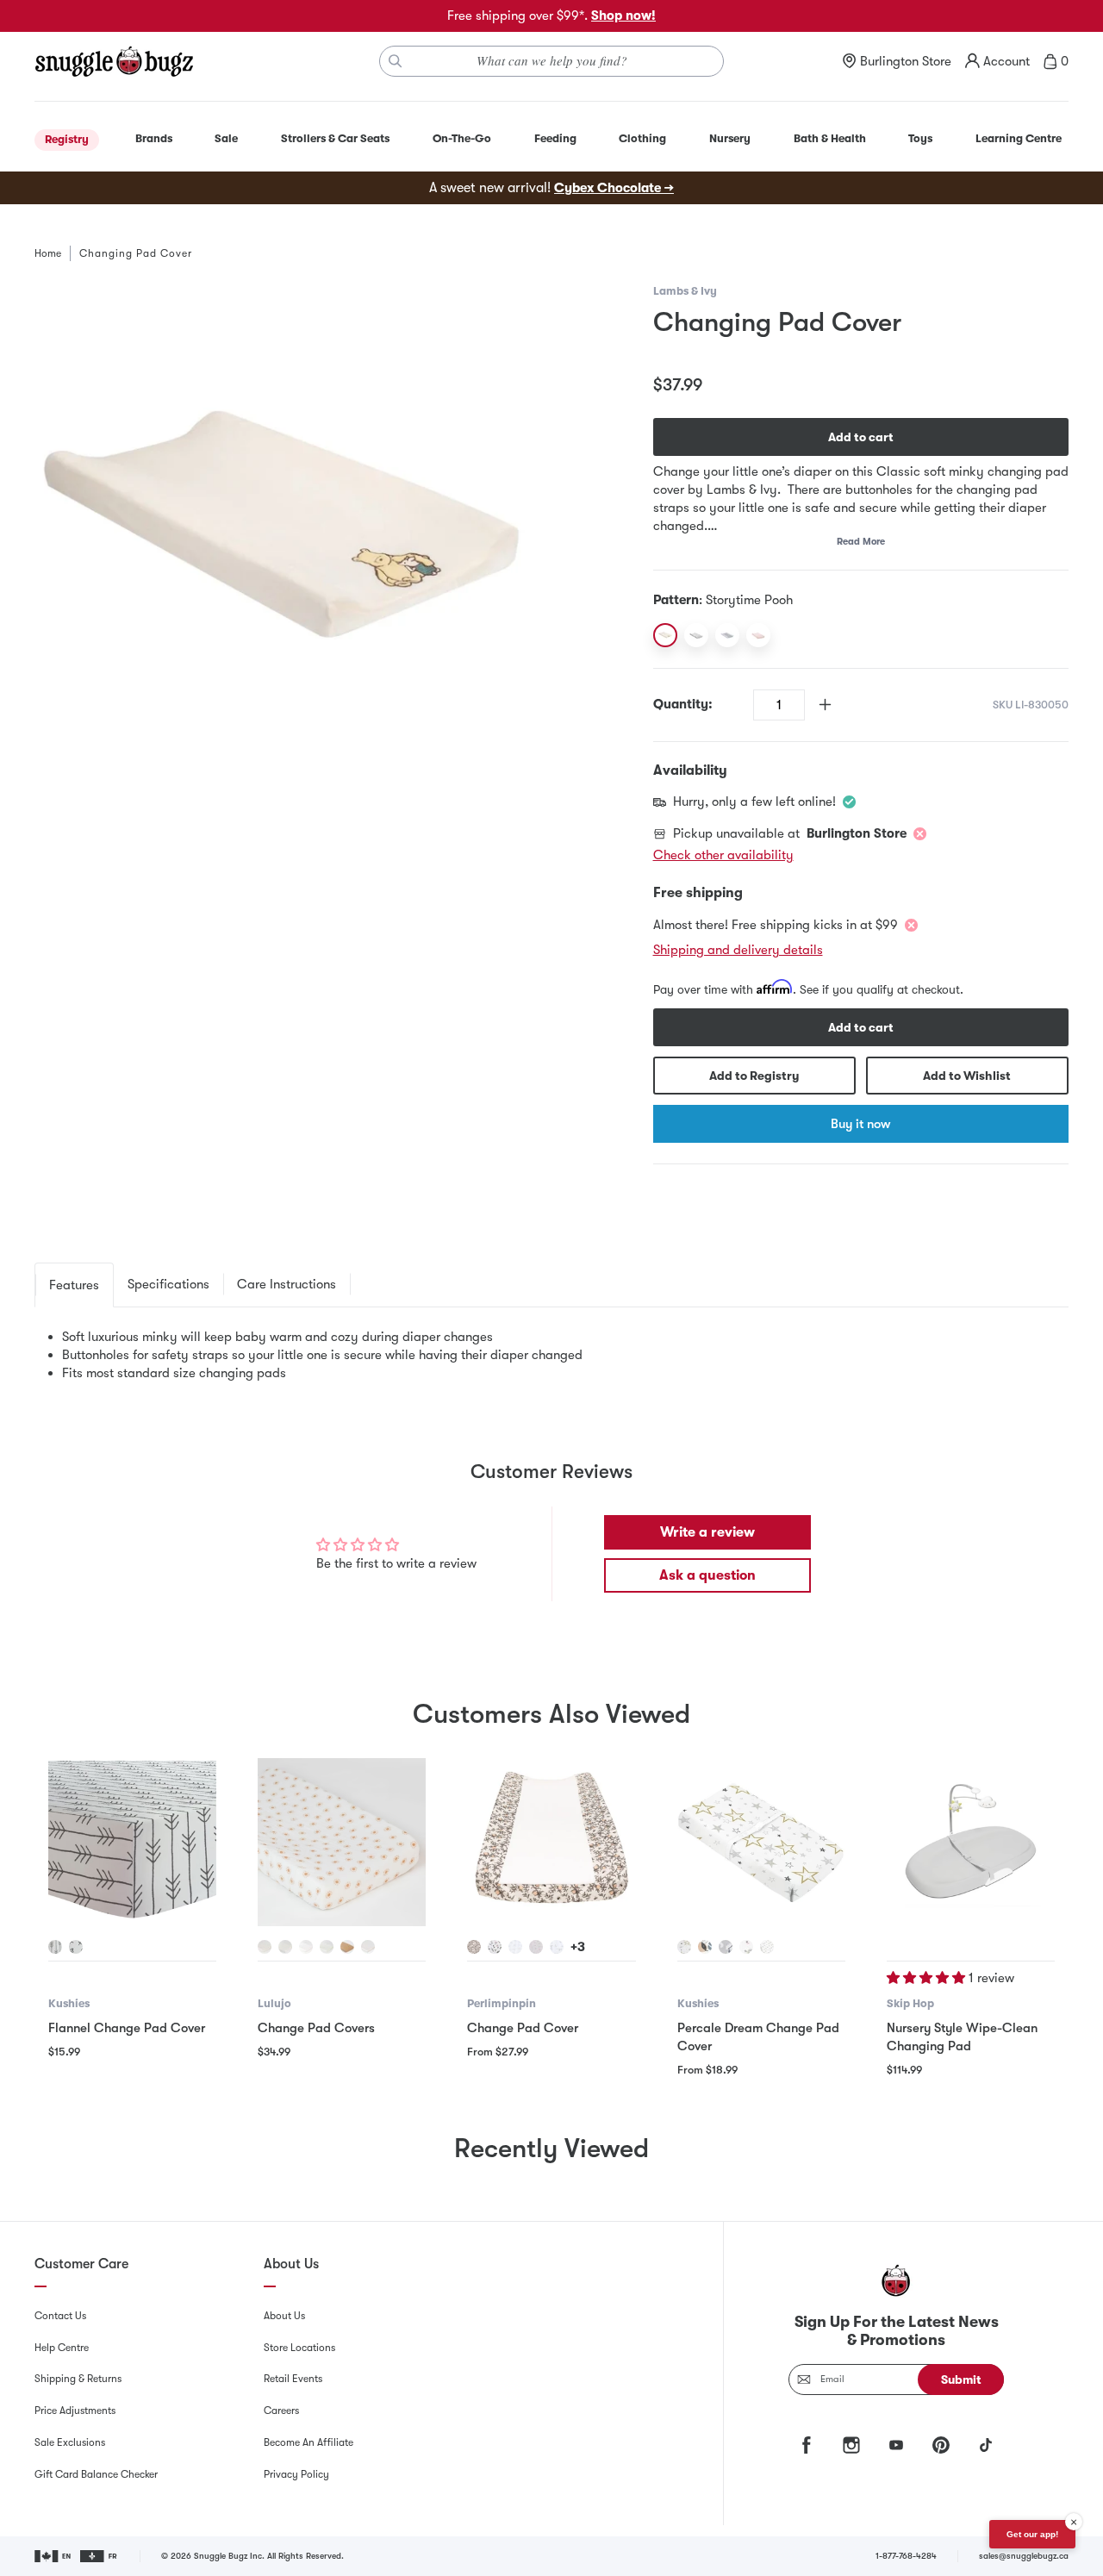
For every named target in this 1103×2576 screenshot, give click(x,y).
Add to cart (861, 437)
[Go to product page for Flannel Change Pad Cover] (132, 1842)
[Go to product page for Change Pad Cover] (551, 1842)
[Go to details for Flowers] (536, 1947)
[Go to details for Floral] (495, 1947)
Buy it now (860, 1124)
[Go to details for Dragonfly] (368, 1947)
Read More (861, 542)
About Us (284, 2316)
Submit (961, 2380)
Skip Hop (910, 2003)
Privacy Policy (296, 2474)
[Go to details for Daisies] (306, 1947)
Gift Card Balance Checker (96, 2474)
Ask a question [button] (707, 1575)
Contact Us (60, 2316)
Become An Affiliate (308, 2442)
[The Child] (696, 635)
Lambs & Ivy (685, 291)
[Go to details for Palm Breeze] (705, 1947)
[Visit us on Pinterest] (941, 2445)
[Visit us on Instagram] (851, 2445)
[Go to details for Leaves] (515, 1947)
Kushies (69, 2003)
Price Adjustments (75, 2411)
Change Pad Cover (523, 2028)
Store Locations (299, 2348)
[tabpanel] (551, 1355)
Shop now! (623, 16)
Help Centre (62, 2348)
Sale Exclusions (70, 2442)
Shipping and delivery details (738, 950)
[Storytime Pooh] (665, 635)
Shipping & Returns (78, 2379)
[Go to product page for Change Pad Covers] (342, 1842)
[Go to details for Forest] (557, 1947)
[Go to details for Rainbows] (285, 1947)
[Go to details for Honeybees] (474, 1947)
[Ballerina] (758, 635)
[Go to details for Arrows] (55, 1947)
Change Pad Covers (316, 2028)
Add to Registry (754, 1076)
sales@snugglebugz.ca (1024, 2556)
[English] (54, 2556)
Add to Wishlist (967, 1076)
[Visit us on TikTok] (986, 2445)
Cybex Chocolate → (614, 188)
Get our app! (1032, 2534)
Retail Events (293, 2379)
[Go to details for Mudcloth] (347, 1947)
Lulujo (274, 2003)
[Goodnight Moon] (727, 635)
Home (48, 253)
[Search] (396, 61)
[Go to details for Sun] (767, 1947)
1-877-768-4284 (906, 2556)
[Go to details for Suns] (265, 1947)
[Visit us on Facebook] (807, 2445)
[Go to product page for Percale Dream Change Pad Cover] (761, 1842)
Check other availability (723, 855)
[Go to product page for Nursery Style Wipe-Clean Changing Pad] (971, 1842)
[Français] (100, 2556)
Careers (281, 2411)
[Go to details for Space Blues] (726, 1947)
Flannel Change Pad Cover (127, 2028)
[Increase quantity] (825, 705)
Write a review (707, 1532)
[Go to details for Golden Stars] (684, 1947)
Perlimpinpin (502, 2003)
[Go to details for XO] (76, 1947)
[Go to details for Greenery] (327, 1947)
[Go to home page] (114, 61)
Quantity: (683, 704)
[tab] (74, 1285)
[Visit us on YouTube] (896, 2445)
